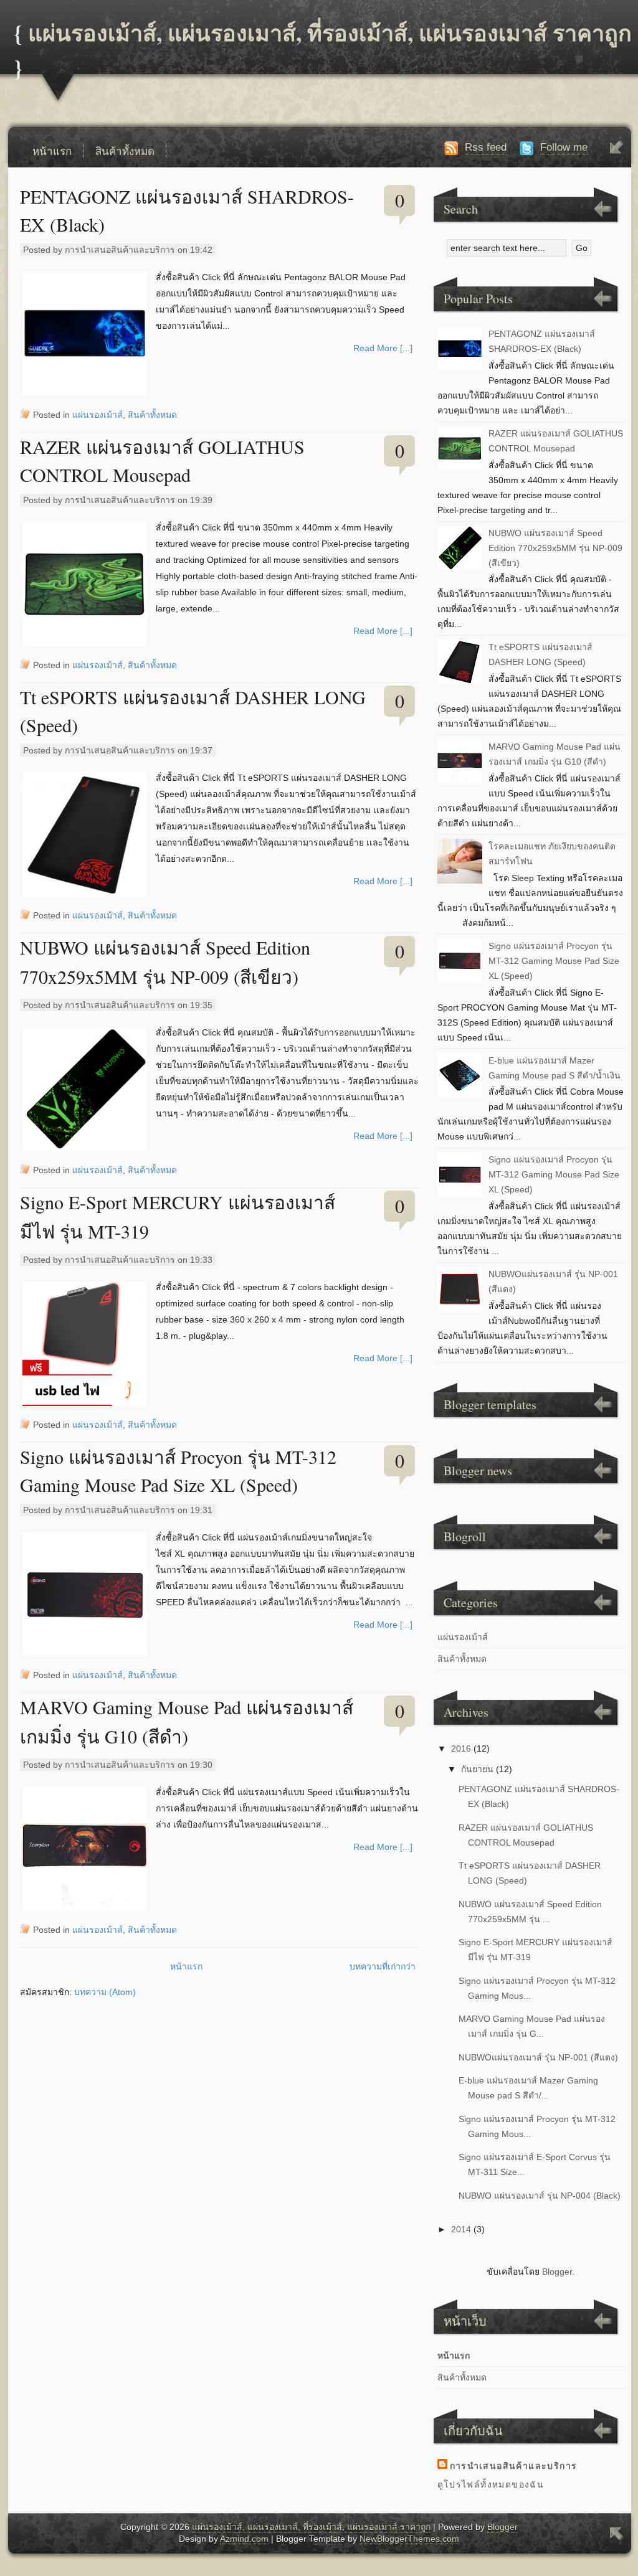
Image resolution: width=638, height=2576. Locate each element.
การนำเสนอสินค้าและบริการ (514, 2466)
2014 (461, 2229)
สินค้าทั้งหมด (125, 151)
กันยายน (477, 1769)
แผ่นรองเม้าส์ (98, 415)
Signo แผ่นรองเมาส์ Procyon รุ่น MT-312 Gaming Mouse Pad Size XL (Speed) (554, 961)
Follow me (564, 147)
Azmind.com (244, 2539)
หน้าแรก (52, 151)
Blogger (557, 2272)
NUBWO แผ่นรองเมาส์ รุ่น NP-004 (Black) (540, 2196)
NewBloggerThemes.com (409, 2539)
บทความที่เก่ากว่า (383, 1966)
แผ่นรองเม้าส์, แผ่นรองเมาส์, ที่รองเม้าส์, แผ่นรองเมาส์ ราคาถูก (330, 32)
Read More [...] (383, 348)
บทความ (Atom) (105, 1992)
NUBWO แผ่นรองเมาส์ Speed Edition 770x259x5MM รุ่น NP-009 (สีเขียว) (555, 548)
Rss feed (486, 147)
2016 (461, 1748)
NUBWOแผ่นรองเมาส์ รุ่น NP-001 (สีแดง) (538, 2057)
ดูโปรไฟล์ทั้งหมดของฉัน (491, 2484)
